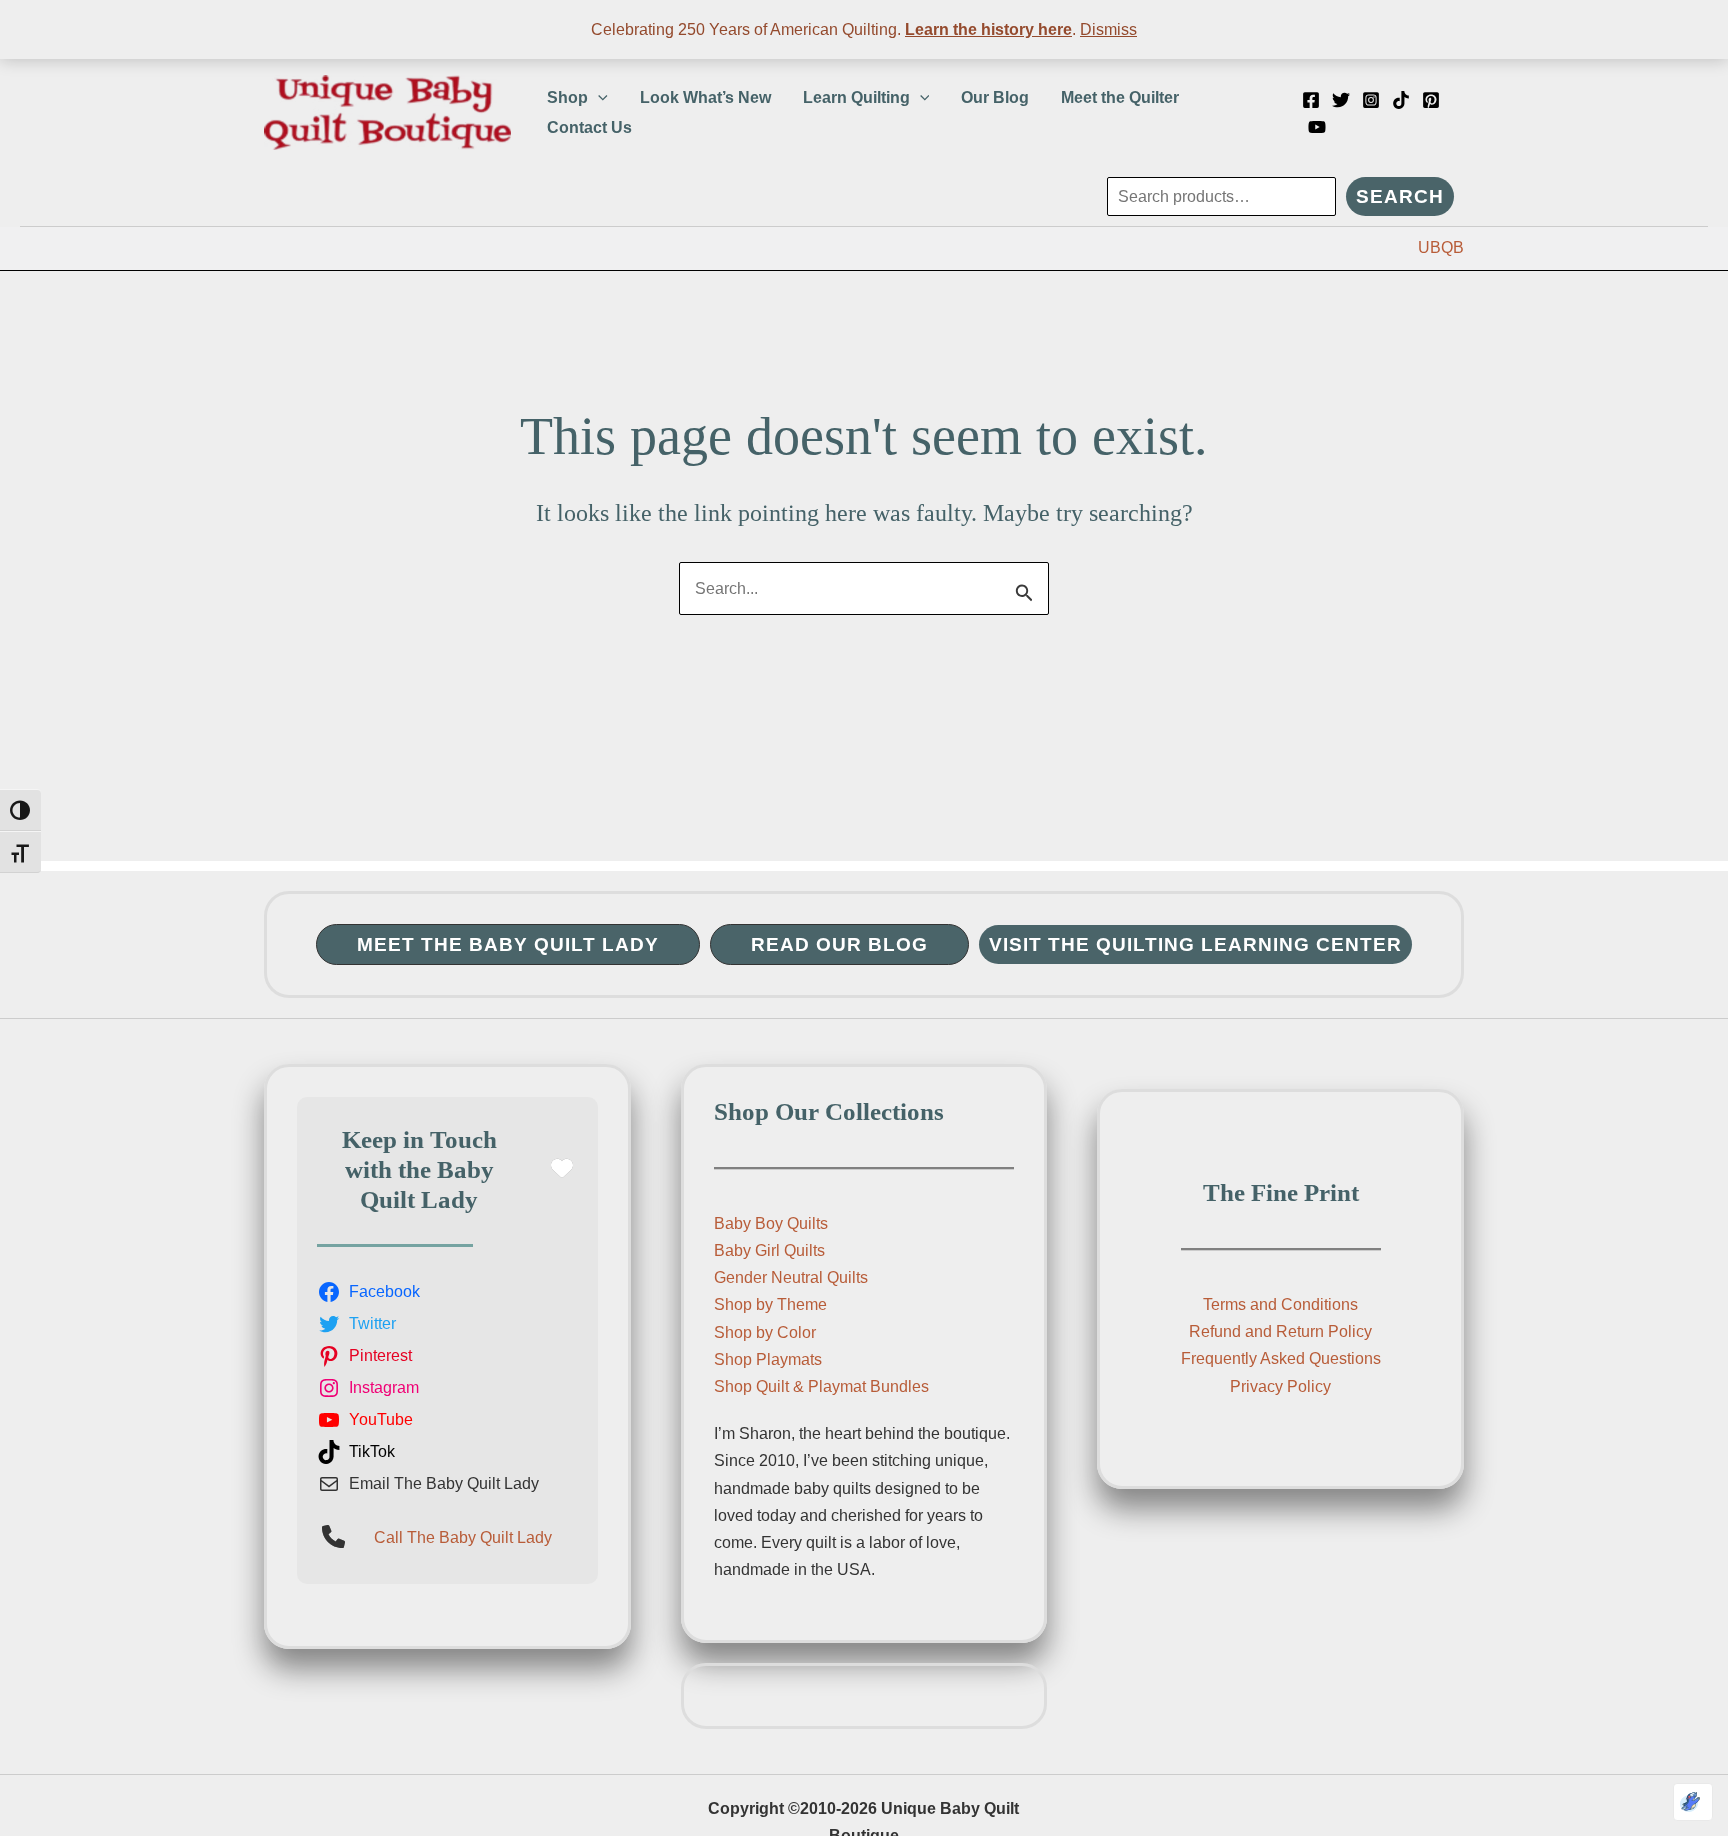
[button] (598, 98)
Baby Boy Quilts (771, 1223)
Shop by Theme (770, 1304)
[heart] (562, 1168)
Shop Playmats (768, 1359)
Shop (567, 97)
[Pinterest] (1431, 100)
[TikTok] (1401, 100)
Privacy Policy (1280, 1386)
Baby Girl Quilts (769, 1250)
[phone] (333, 1536)
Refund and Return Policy (1280, 1331)
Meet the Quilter (1120, 97)
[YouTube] (1317, 127)
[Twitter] (1341, 100)
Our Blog (995, 97)
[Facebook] (1311, 100)
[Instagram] (1371, 100)
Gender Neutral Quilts (791, 1277)
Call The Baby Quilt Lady (463, 1537)
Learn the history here (988, 29)
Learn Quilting (856, 97)
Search (1400, 196)
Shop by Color (765, 1332)
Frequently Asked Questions (1281, 1358)
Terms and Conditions (1280, 1304)
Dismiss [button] (1108, 29)
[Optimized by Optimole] (1693, 1802)
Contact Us (589, 127)
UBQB (1441, 247)
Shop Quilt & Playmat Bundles (821, 1386)
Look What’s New (705, 97)
